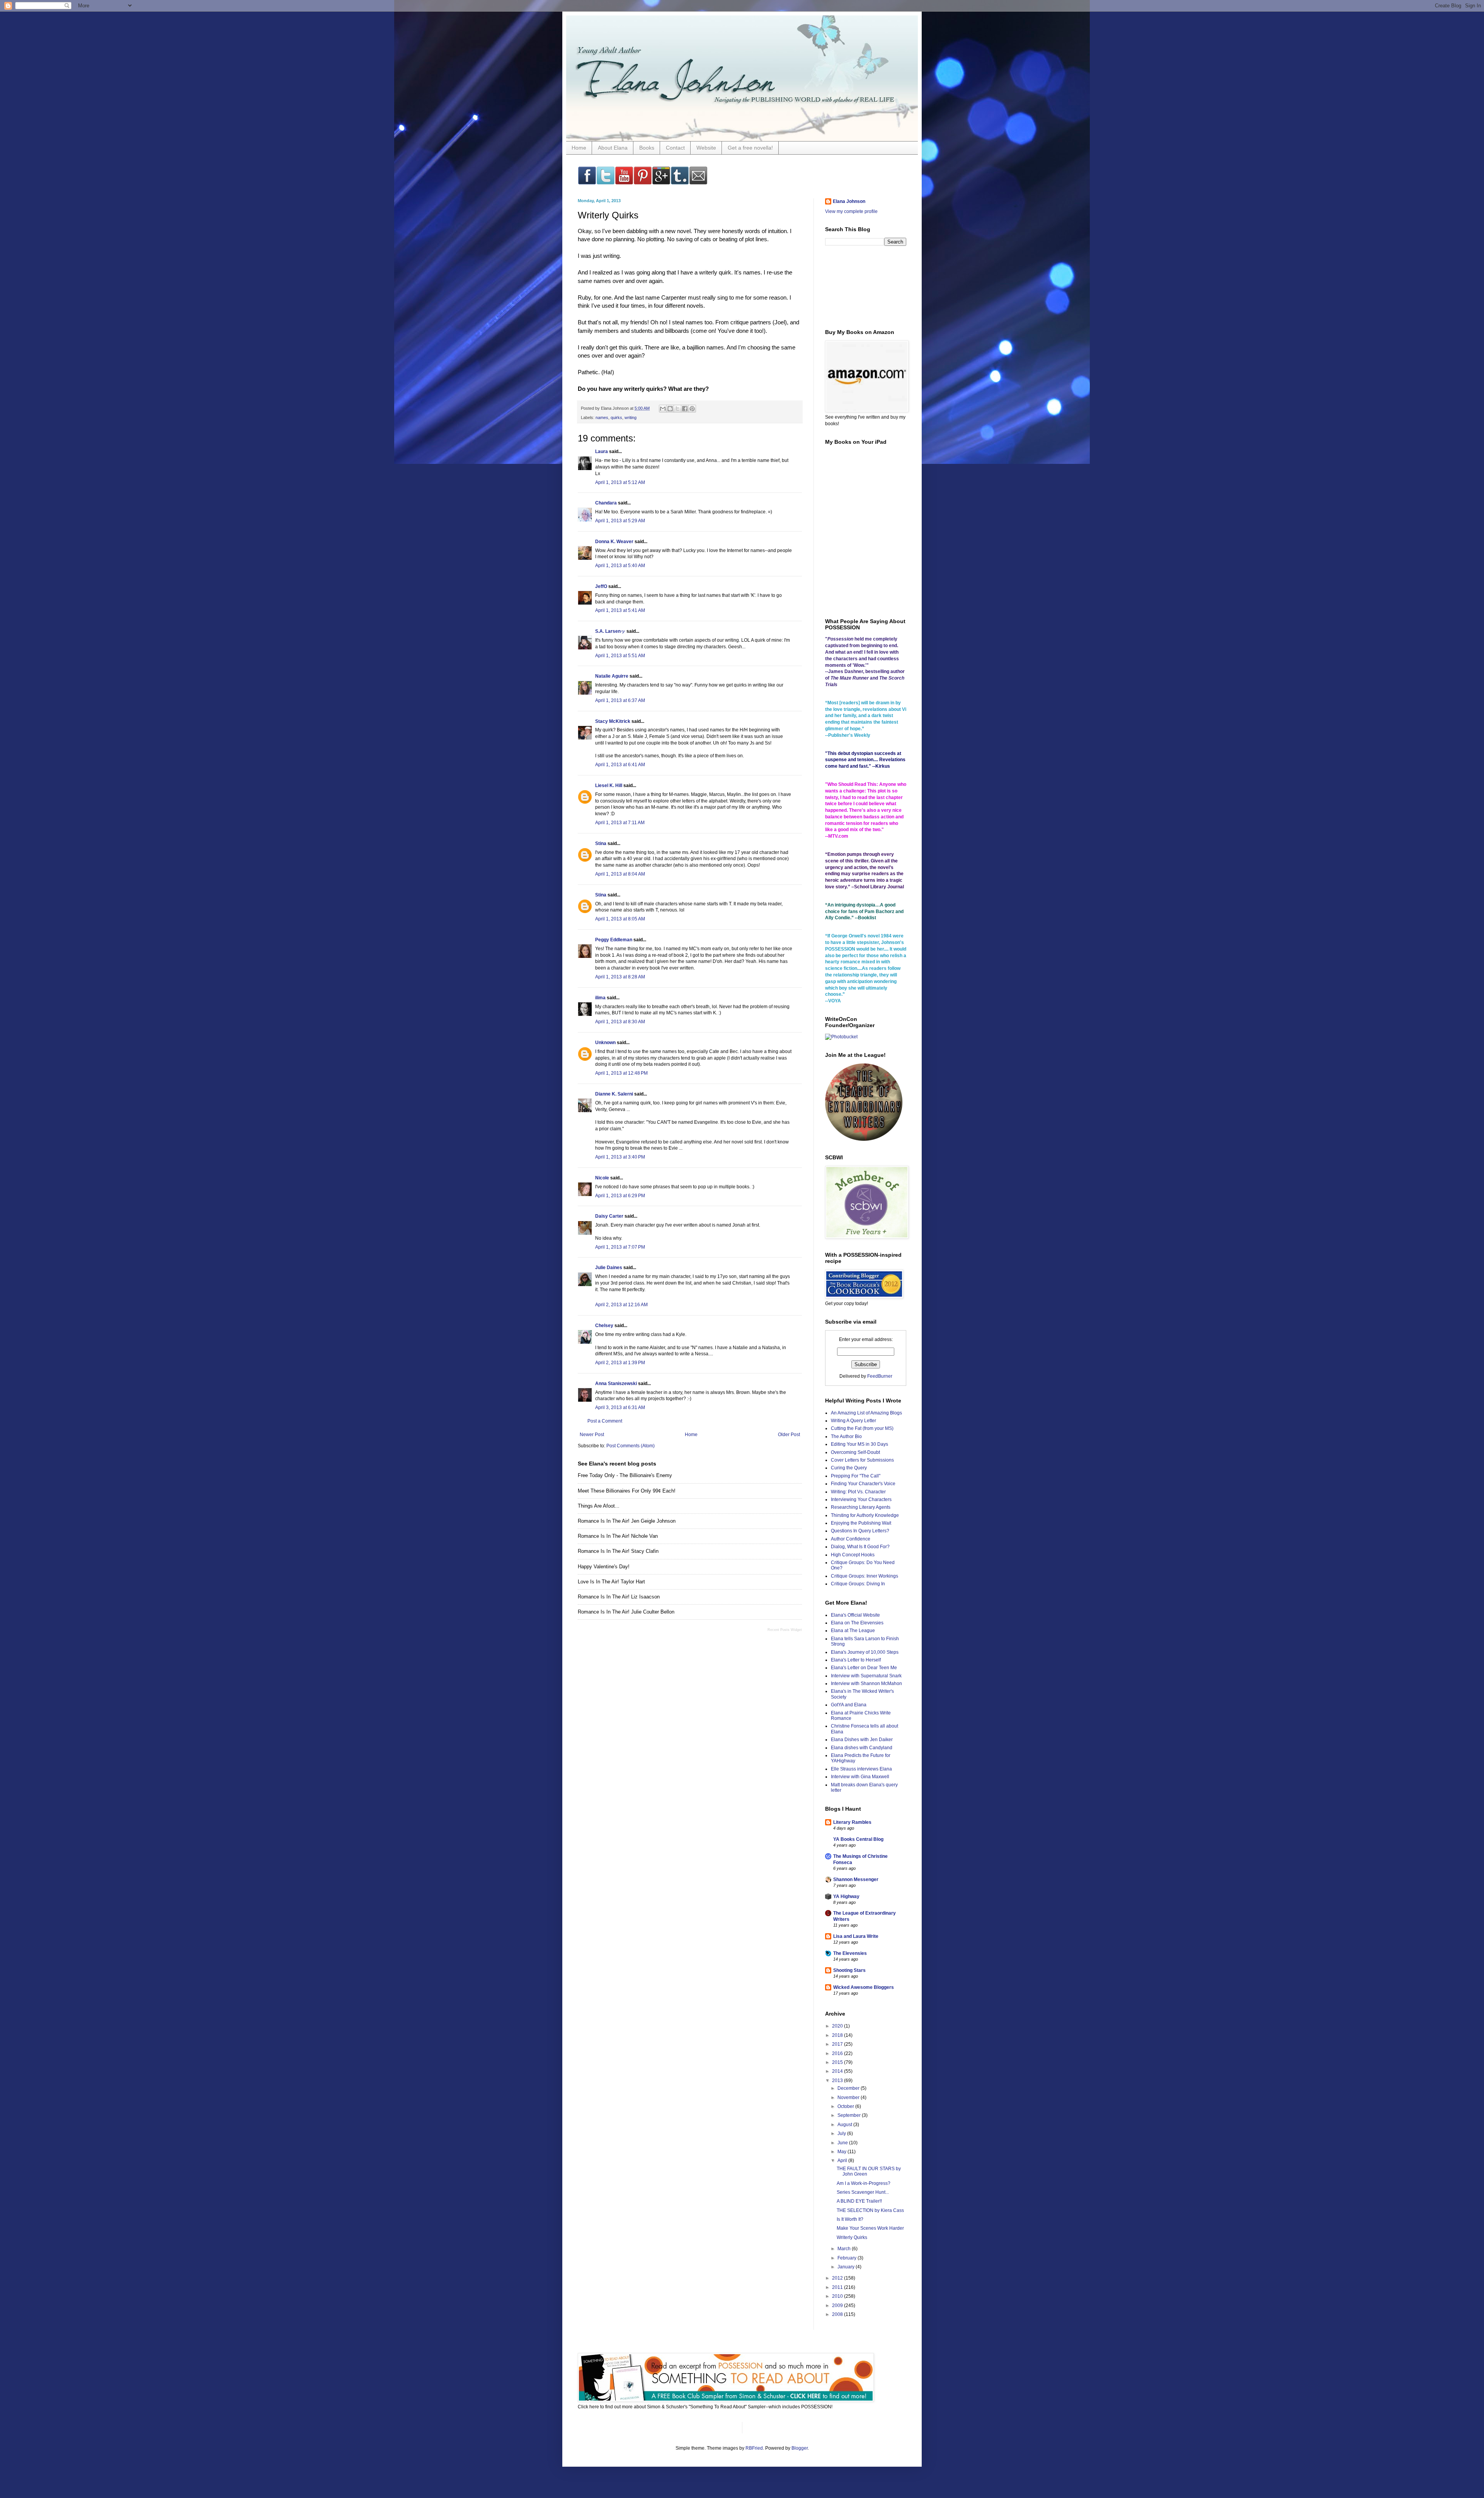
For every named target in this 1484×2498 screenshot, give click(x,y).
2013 (838, 2081)
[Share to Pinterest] (692, 409)
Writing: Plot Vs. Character (858, 1492)
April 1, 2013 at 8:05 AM (620, 919)
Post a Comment (605, 1421)
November (849, 2098)
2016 (838, 2053)
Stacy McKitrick (613, 721)
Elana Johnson (849, 201)
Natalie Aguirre (612, 676)
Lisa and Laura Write (856, 1936)
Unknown (605, 1043)
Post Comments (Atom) (631, 1446)
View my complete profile (851, 211)
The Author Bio (846, 1436)
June (843, 2143)
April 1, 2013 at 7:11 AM (620, 823)
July (842, 2133)
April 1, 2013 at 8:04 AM (620, 874)
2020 (838, 2026)
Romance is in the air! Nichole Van (618, 1536)
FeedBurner (880, 1376)
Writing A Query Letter (853, 1421)
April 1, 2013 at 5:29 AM (620, 521)
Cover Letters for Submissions (862, 1460)
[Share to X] (677, 409)
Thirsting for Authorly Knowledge (865, 1515)
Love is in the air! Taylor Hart (611, 1582)
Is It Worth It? (850, 2219)
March (845, 2249)
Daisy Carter (609, 1216)
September (850, 2115)
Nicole (602, 1178)
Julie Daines (609, 1268)
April (843, 2161)
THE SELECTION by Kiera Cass (870, 2210)
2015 (838, 2062)
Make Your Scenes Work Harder (870, 2228)
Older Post (789, 1435)
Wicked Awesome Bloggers (864, 1987)
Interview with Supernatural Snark (866, 1676)
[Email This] (663, 409)
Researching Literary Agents (861, 1507)
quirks (616, 417)
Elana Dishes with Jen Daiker (862, 1740)
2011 (838, 2287)
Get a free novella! (750, 148)
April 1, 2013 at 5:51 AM (620, 656)
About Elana (613, 148)
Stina (601, 843)
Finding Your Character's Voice (863, 1484)
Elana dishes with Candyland (862, 1748)
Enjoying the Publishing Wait (861, 1523)
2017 (838, 2044)
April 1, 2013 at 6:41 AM (620, 765)
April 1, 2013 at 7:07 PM (620, 1247)
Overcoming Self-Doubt (855, 1452)
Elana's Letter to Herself (856, 1660)
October (846, 2106)
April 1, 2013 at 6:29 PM (620, 1196)
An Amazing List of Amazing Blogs (866, 1413)
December (849, 2088)
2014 (838, 2071)
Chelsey (604, 1326)
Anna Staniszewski (616, 1384)
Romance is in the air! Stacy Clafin (618, 1551)
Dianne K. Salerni (614, 1094)
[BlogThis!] (670, 409)
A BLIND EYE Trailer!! (859, 2201)
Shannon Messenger (856, 1879)
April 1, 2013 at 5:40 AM (620, 566)
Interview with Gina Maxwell (860, 1777)
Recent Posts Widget (785, 1630)
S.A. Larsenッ (610, 631)
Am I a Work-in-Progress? (864, 2183)
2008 (838, 2314)
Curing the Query (849, 1468)
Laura (602, 452)
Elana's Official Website (855, 1615)
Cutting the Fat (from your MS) (862, 1428)
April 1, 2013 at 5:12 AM (620, 482)
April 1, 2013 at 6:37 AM (620, 700)
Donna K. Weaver (614, 542)
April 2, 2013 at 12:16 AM (621, 1305)
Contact (675, 148)
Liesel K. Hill (609, 786)
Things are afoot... (599, 1506)
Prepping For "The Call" (856, 1476)
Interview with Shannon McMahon (866, 1684)
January (847, 2267)
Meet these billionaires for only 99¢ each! (627, 1491)
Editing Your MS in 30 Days (859, 1444)
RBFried (754, 2448)
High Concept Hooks (853, 1555)
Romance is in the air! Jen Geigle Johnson (627, 1521)
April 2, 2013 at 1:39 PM (620, 1363)
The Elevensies (850, 1953)
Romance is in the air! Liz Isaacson (619, 1597)
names (602, 417)
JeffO (601, 586)
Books (647, 148)
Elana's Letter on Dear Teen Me (864, 1668)
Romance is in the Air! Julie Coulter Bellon (626, 1612)
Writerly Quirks (852, 2237)
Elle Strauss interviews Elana (861, 1769)
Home (579, 148)
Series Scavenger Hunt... (863, 2192)
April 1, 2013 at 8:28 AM (620, 977)
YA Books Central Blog (858, 1839)
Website (706, 148)
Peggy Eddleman (614, 940)
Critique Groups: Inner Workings (865, 1576)
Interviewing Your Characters (861, 1499)
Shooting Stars (849, 1970)
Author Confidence (851, 1539)
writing (631, 417)
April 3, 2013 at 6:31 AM (620, 1407)
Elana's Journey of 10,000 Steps (865, 1652)
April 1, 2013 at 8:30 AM (620, 1022)
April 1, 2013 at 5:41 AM (620, 610)
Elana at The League (853, 1631)
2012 (838, 2278)
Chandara (606, 503)
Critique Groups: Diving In (858, 1584)
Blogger (800, 2448)
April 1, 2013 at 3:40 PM (620, 1157)
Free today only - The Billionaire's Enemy (625, 1475)
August (845, 2125)
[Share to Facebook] (685, 409)
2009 (838, 2305)
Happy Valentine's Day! (604, 1567)
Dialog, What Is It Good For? (860, 1547)
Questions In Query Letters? (860, 1531)
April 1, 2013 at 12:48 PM (621, 1073)
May (842, 2152)
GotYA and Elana (849, 1705)
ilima (600, 998)
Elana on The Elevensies (857, 1623)
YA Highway (846, 1897)
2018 (838, 2035)
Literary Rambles (852, 1822)
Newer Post (592, 1435)
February (848, 2258)
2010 (838, 2296)
